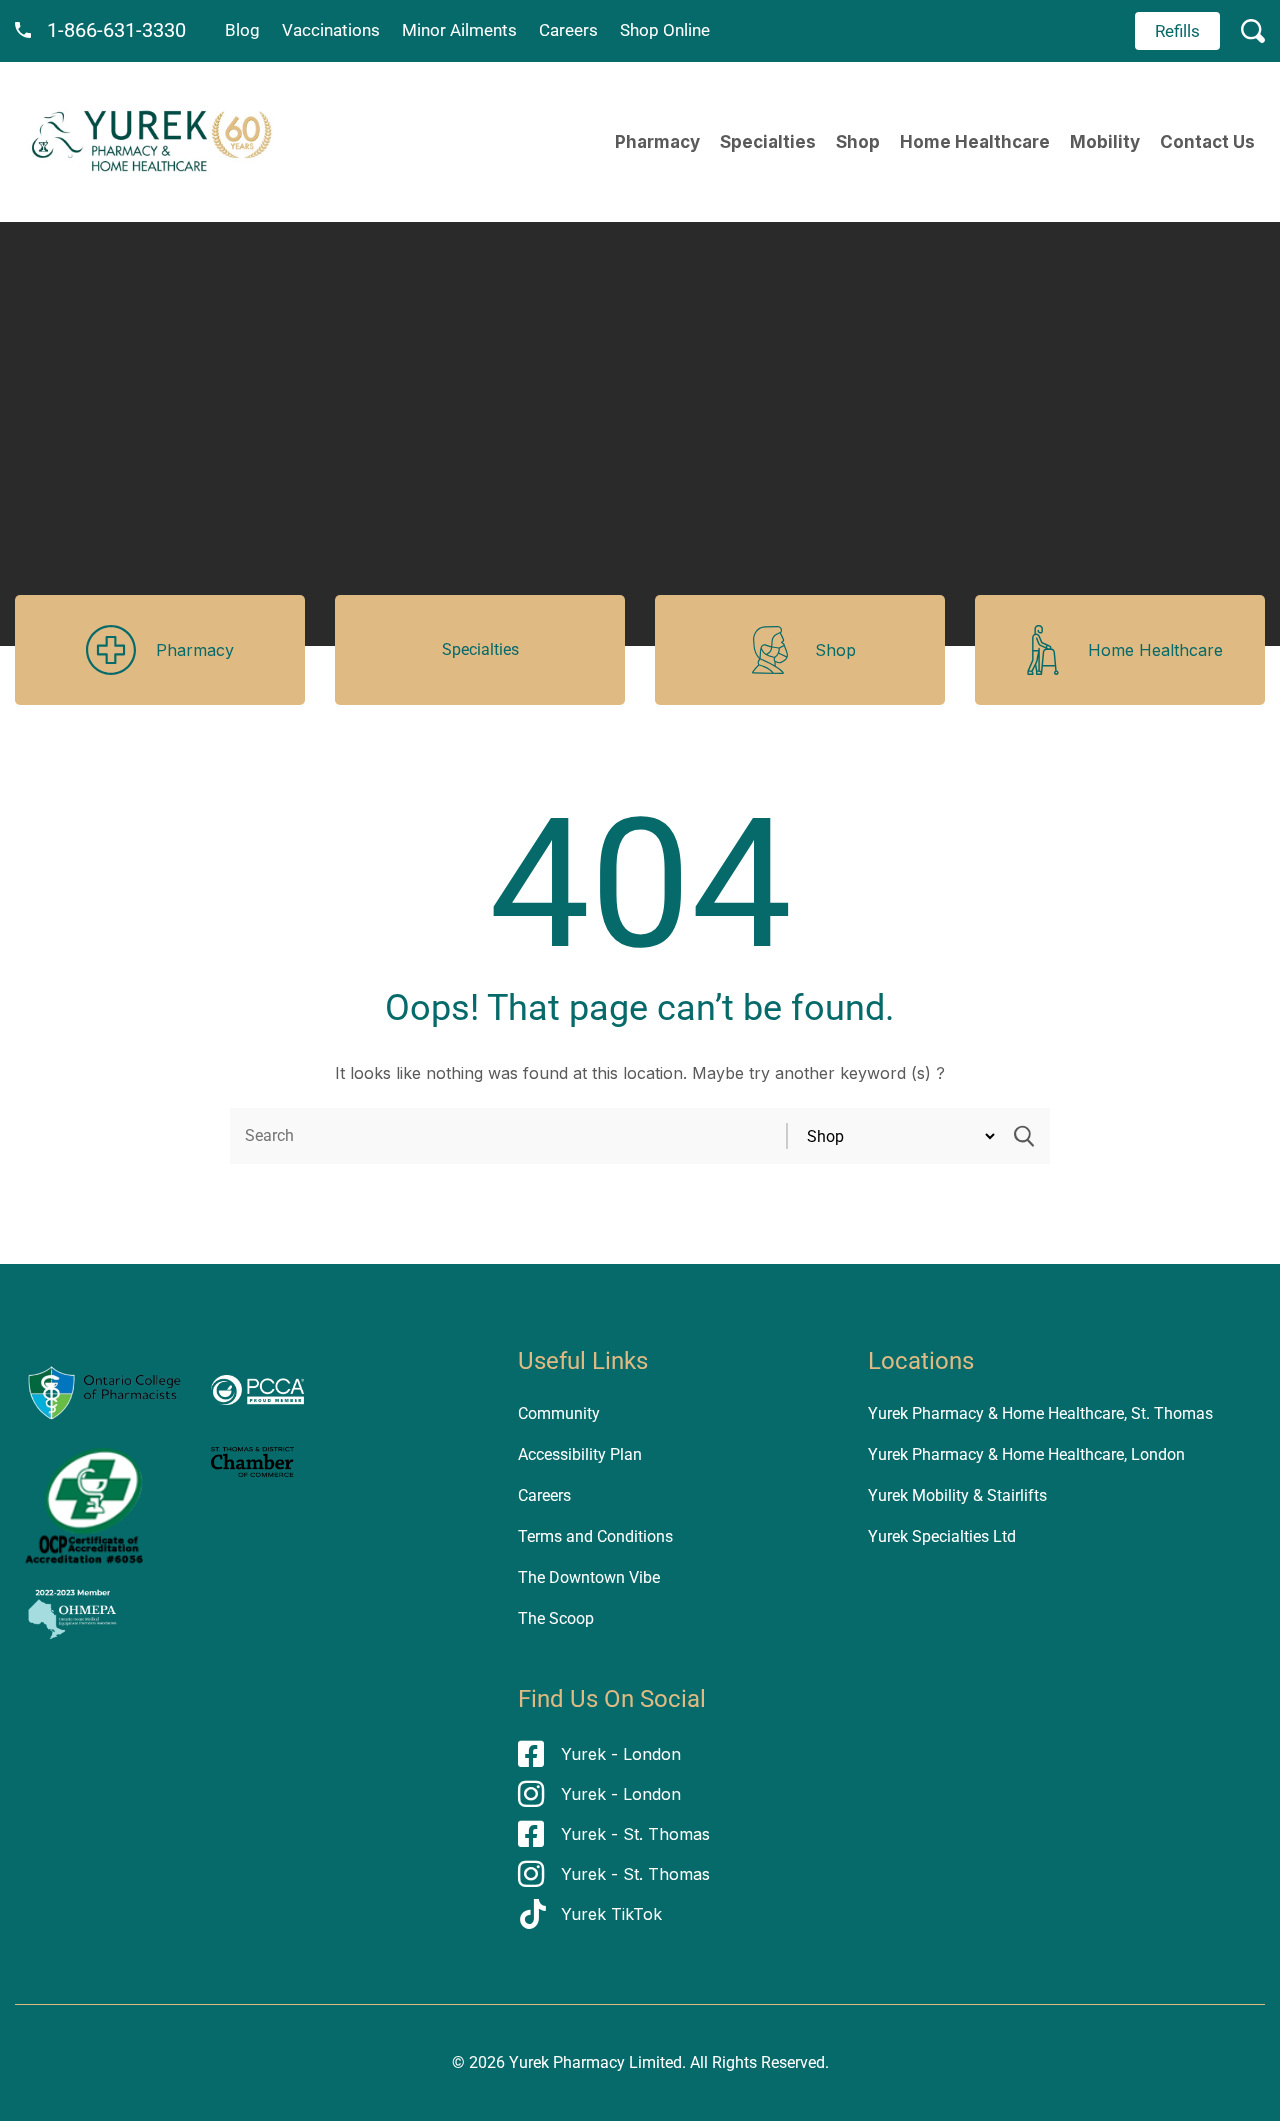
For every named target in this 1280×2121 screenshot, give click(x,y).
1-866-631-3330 (116, 30)
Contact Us (1207, 142)
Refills (1177, 31)
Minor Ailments (459, 30)
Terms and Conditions (595, 1536)
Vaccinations (331, 30)
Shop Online (665, 30)
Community (559, 1413)
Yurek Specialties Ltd (942, 1536)
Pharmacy (657, 142)
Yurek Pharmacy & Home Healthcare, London (1026, 1454)
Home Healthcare (975, 142)
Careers (568, 30)
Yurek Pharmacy (567, 2062)
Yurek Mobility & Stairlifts (957, 1495)
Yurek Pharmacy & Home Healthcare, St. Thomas (1040, 1413)
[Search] (1024, 1136)
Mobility (1105, 142)
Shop (858, 142)
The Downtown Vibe (589, 1577)
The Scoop (556, 1618)
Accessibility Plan (580, 1454)
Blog (242, 30)
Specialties (768, 142)
